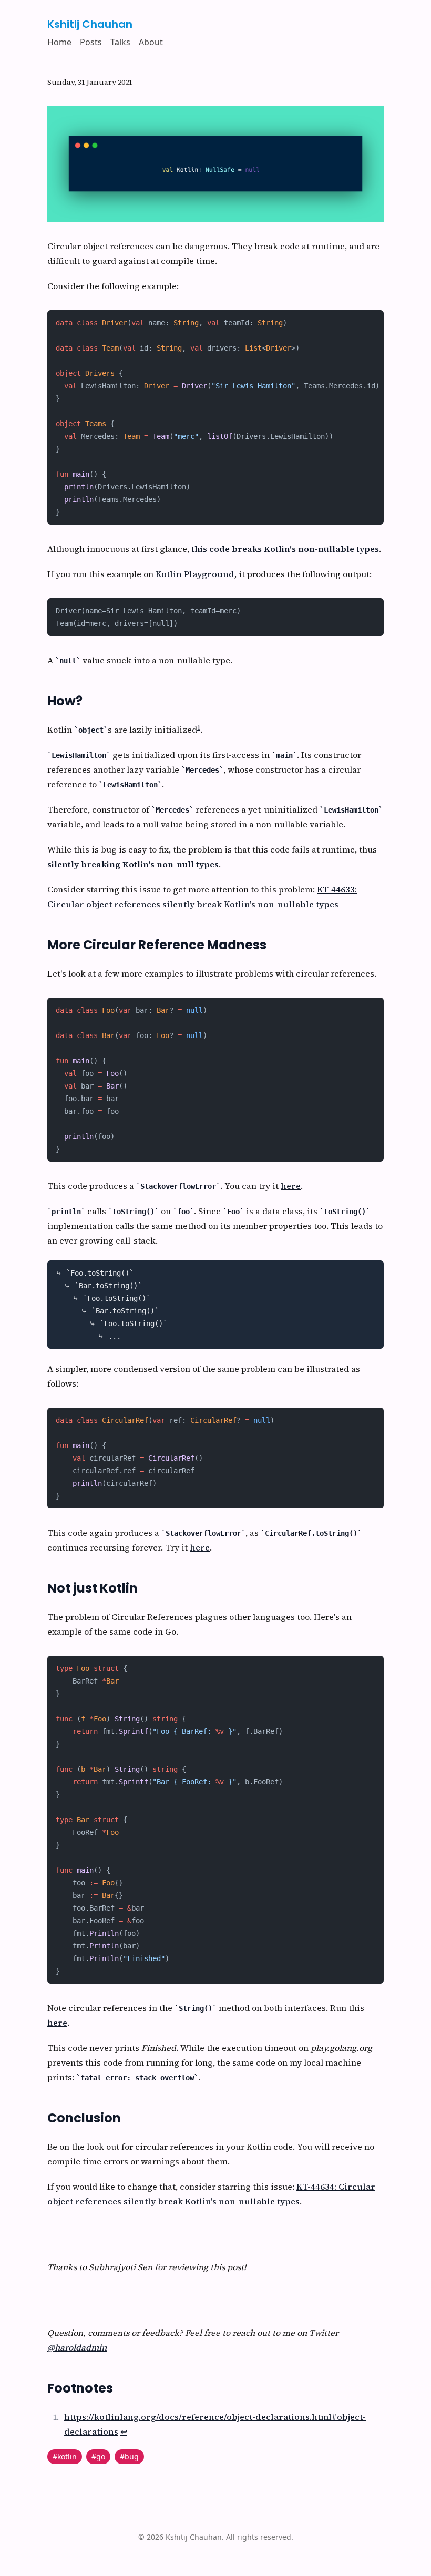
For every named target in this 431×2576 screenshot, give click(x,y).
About (151, 42)
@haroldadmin (77, 2347)
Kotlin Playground (195, 574)
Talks (120, 42)
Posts (91, 42)
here (291, 1186)
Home (59, 42)
